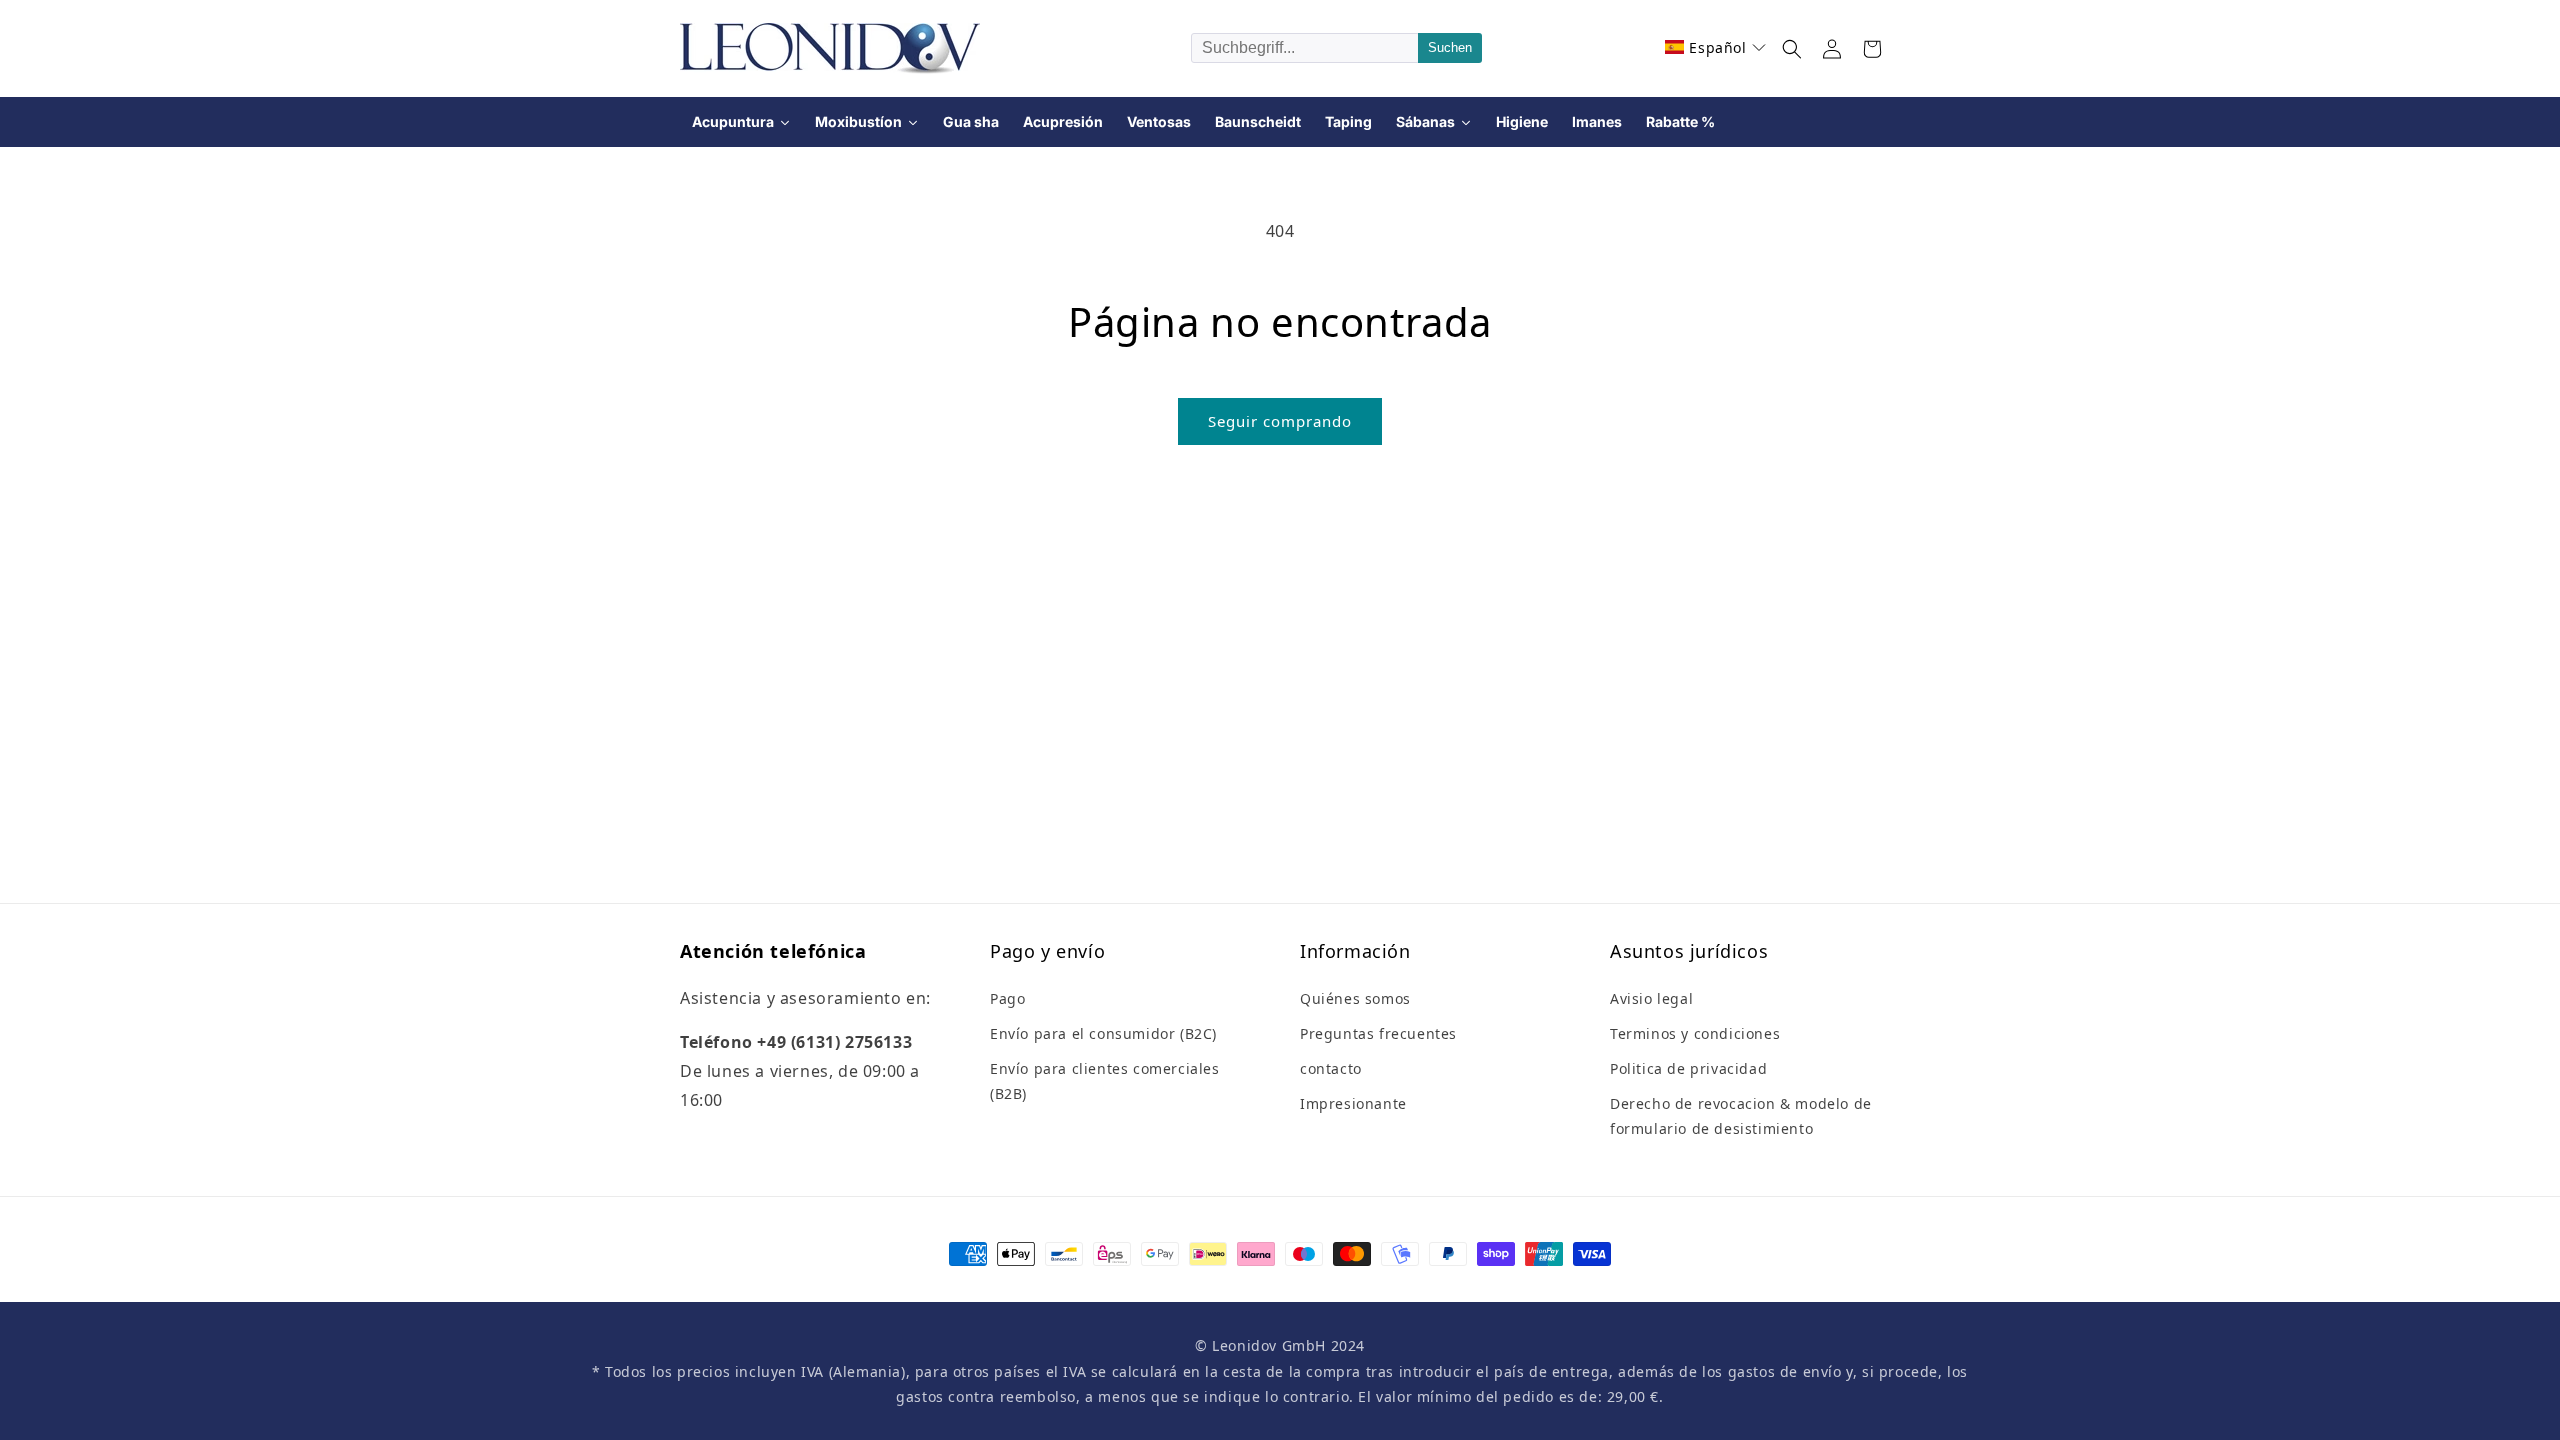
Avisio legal (1651, 998)
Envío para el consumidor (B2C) (1103, 1033)
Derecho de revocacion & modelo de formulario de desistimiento (1741, 1116)
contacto (1331, 1068)
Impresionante (1353, 1103)
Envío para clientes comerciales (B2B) (1105, 1081)
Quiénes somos (1355, 998)
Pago (1007, 998)
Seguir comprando (1280, 421)
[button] (1715, 47)
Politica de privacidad (1688, 1068)
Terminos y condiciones (1695, 1033)
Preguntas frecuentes (1378, 1033)
